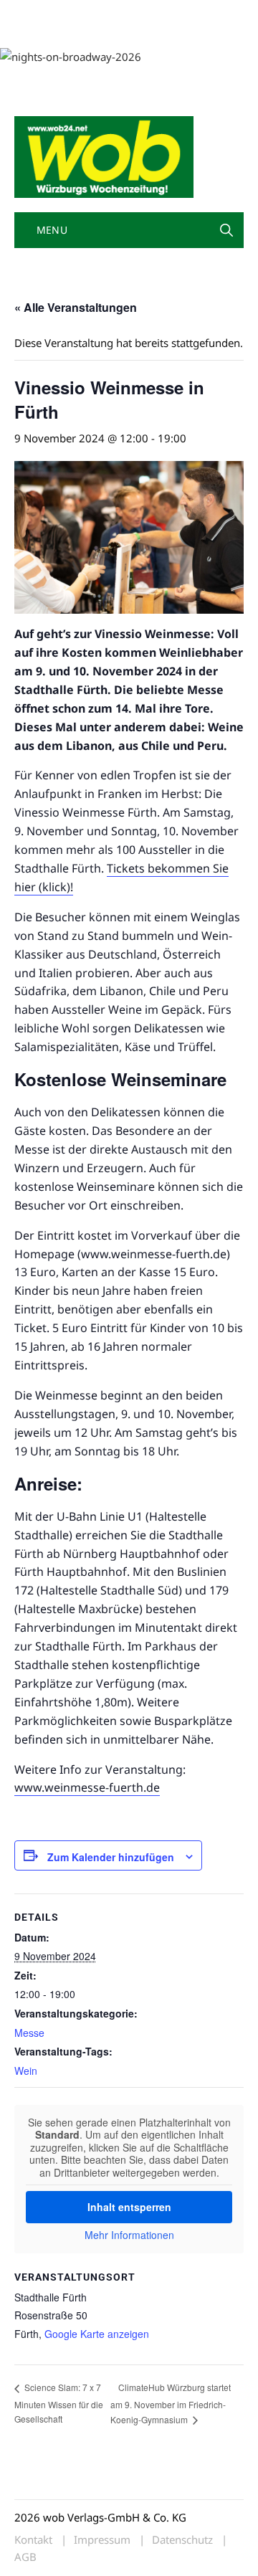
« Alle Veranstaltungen (76, 307)
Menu (50, 230)
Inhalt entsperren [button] (129, 2207)
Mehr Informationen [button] (129, 2235)
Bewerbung (95, 30)
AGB (25, 2557)
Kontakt (178, 13)
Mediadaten (40, 13)
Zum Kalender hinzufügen (111, 1857)
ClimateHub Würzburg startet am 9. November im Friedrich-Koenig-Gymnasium (171, 2403)
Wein (26, 2071)
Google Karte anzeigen (97, 2334)
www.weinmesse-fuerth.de (87, 1787)
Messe (29, 2033)
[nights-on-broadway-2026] (71, 55)
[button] (226, 230)
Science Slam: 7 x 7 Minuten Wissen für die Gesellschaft (59, 2402)
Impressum (39, 30)
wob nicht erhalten (113, 13)
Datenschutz (182, 2540)
